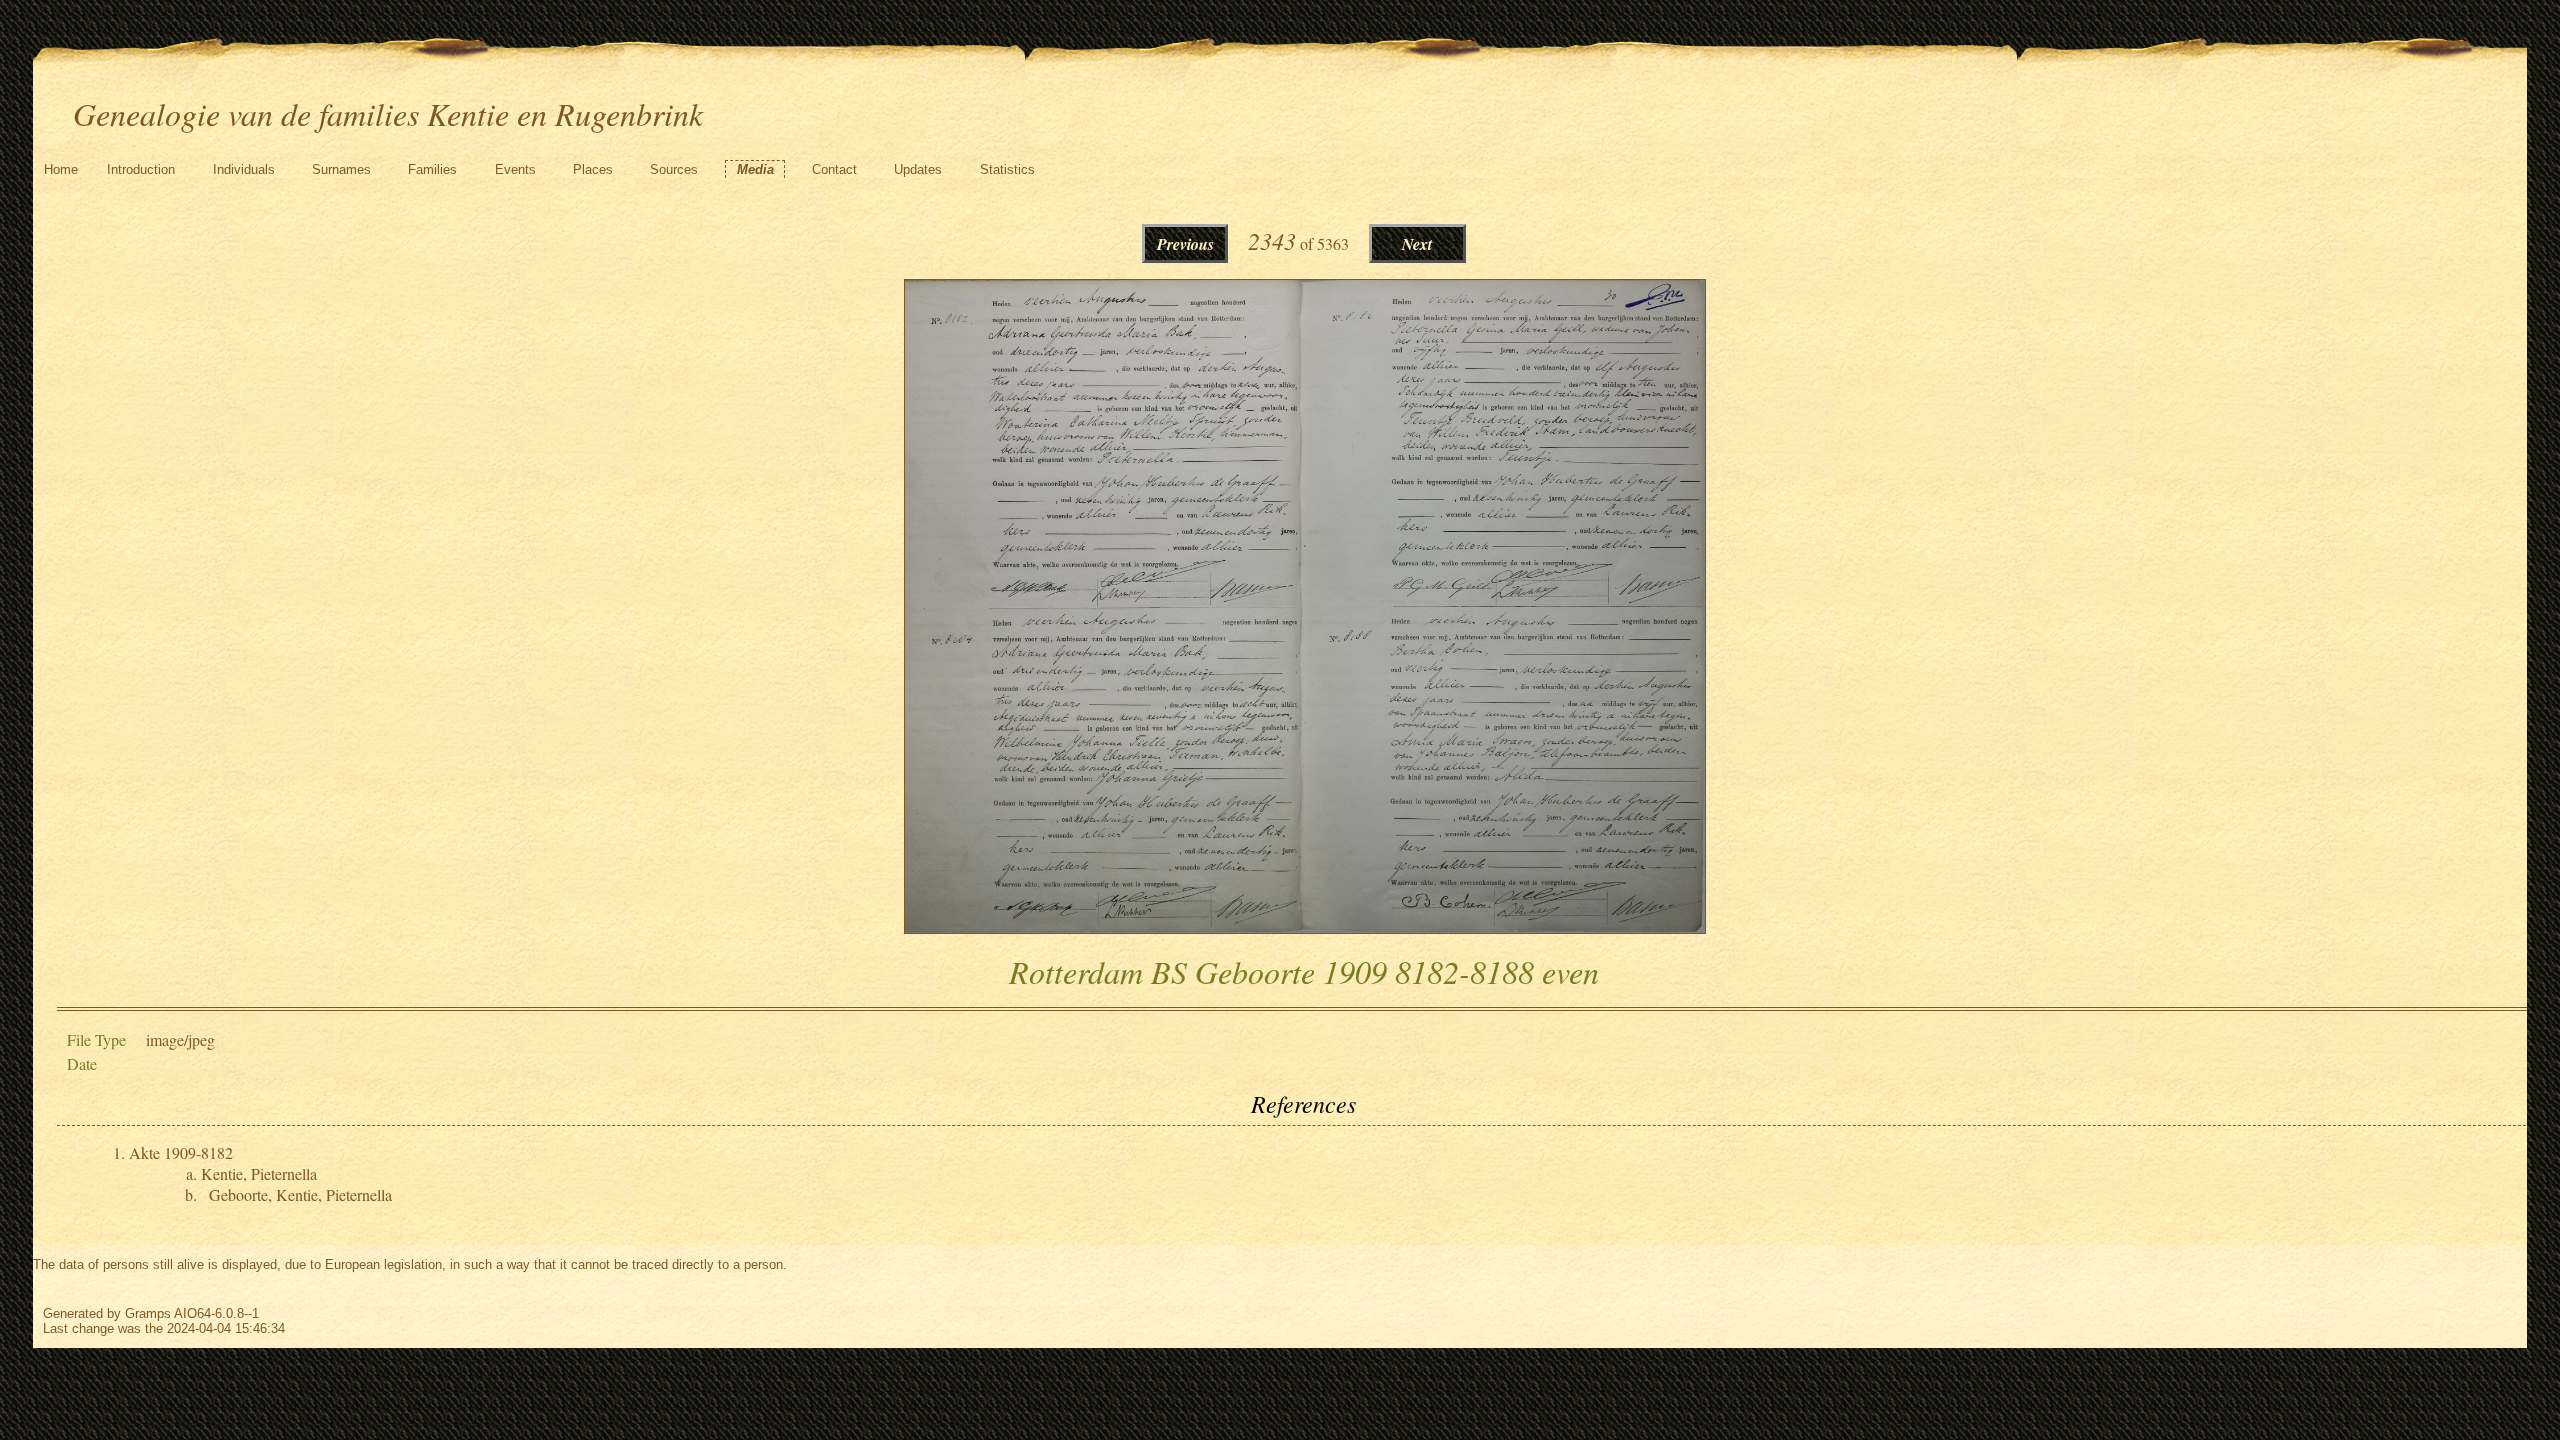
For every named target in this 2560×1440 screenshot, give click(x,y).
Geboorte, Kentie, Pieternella (300, 1194)
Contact (834, 169)
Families (432, 169)
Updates (918, 169)
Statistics (1007, 169)
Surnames (341, 169)
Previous (1185, 244)
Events (515, 169)
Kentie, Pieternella (259, 1173)
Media (755, 169)
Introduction (141, 169)
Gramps (148, 1313)
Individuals (244, 169)
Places (593, 169)
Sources (674, 169)
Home (61, 169)
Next (1417, 244)
